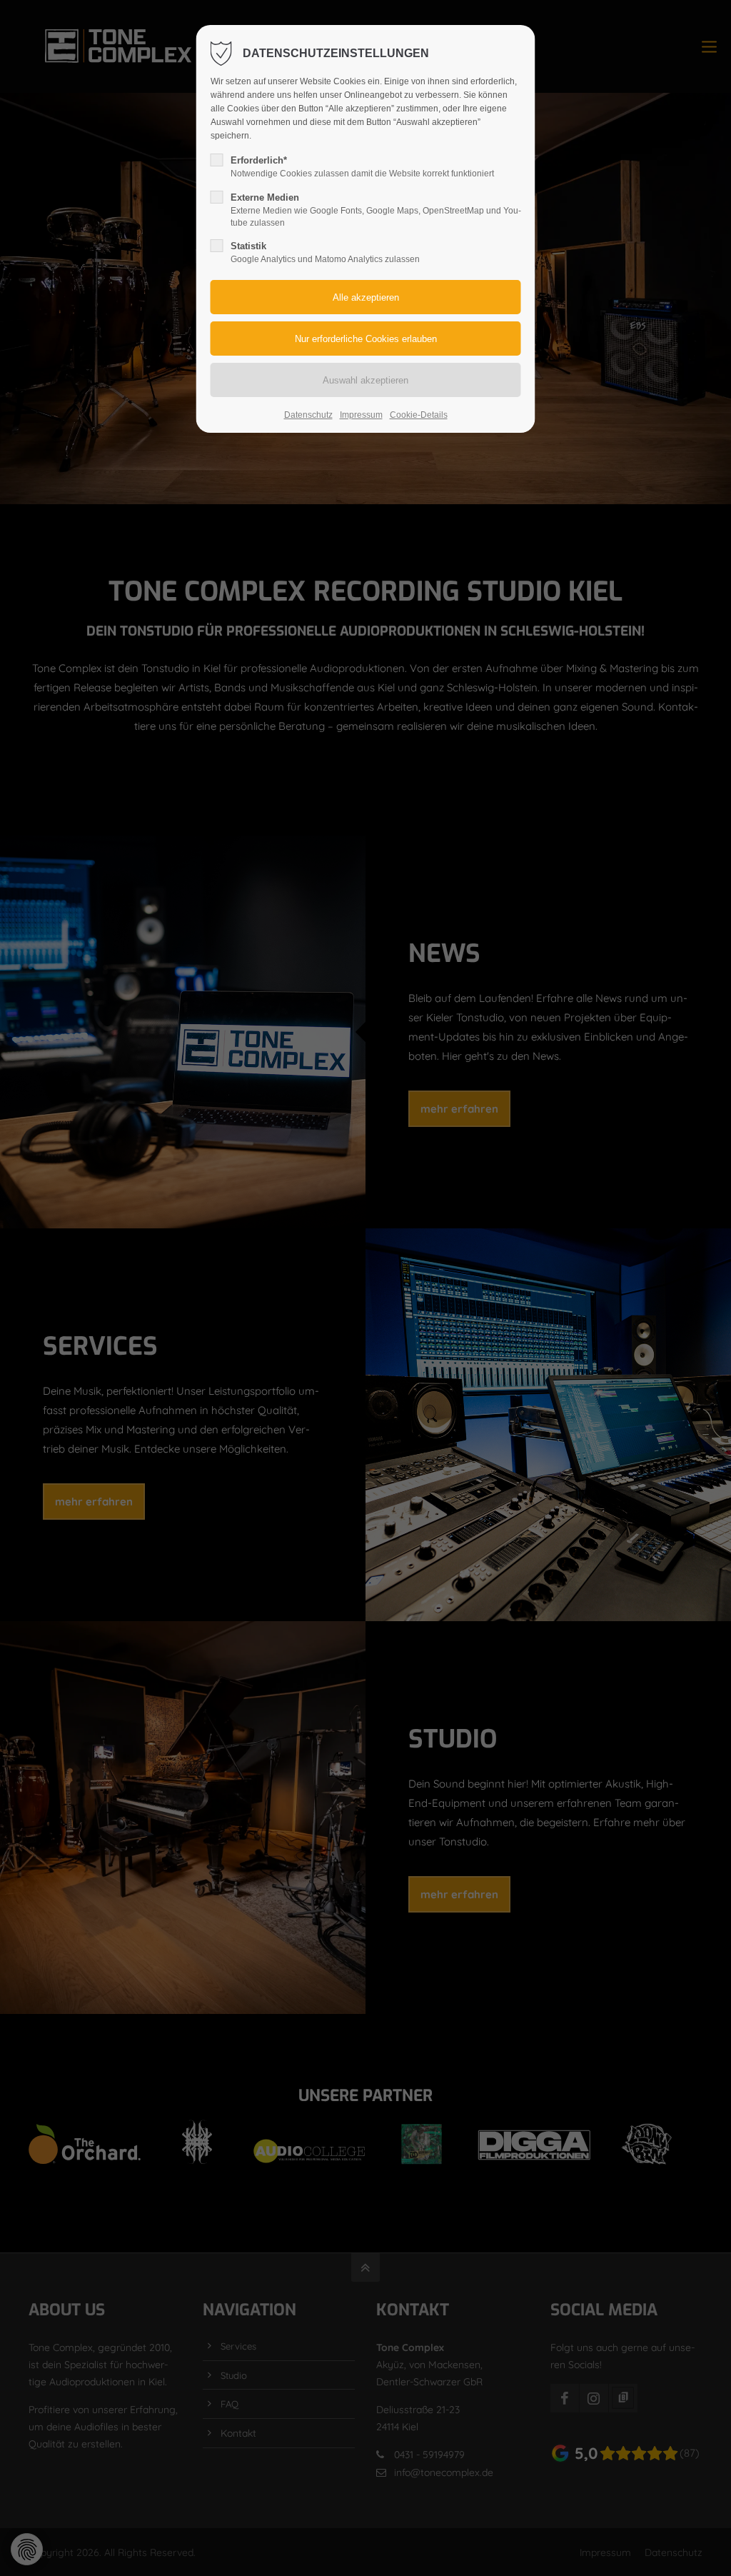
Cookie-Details (419, 415)
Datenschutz (308, 415)
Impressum (361, 415)
